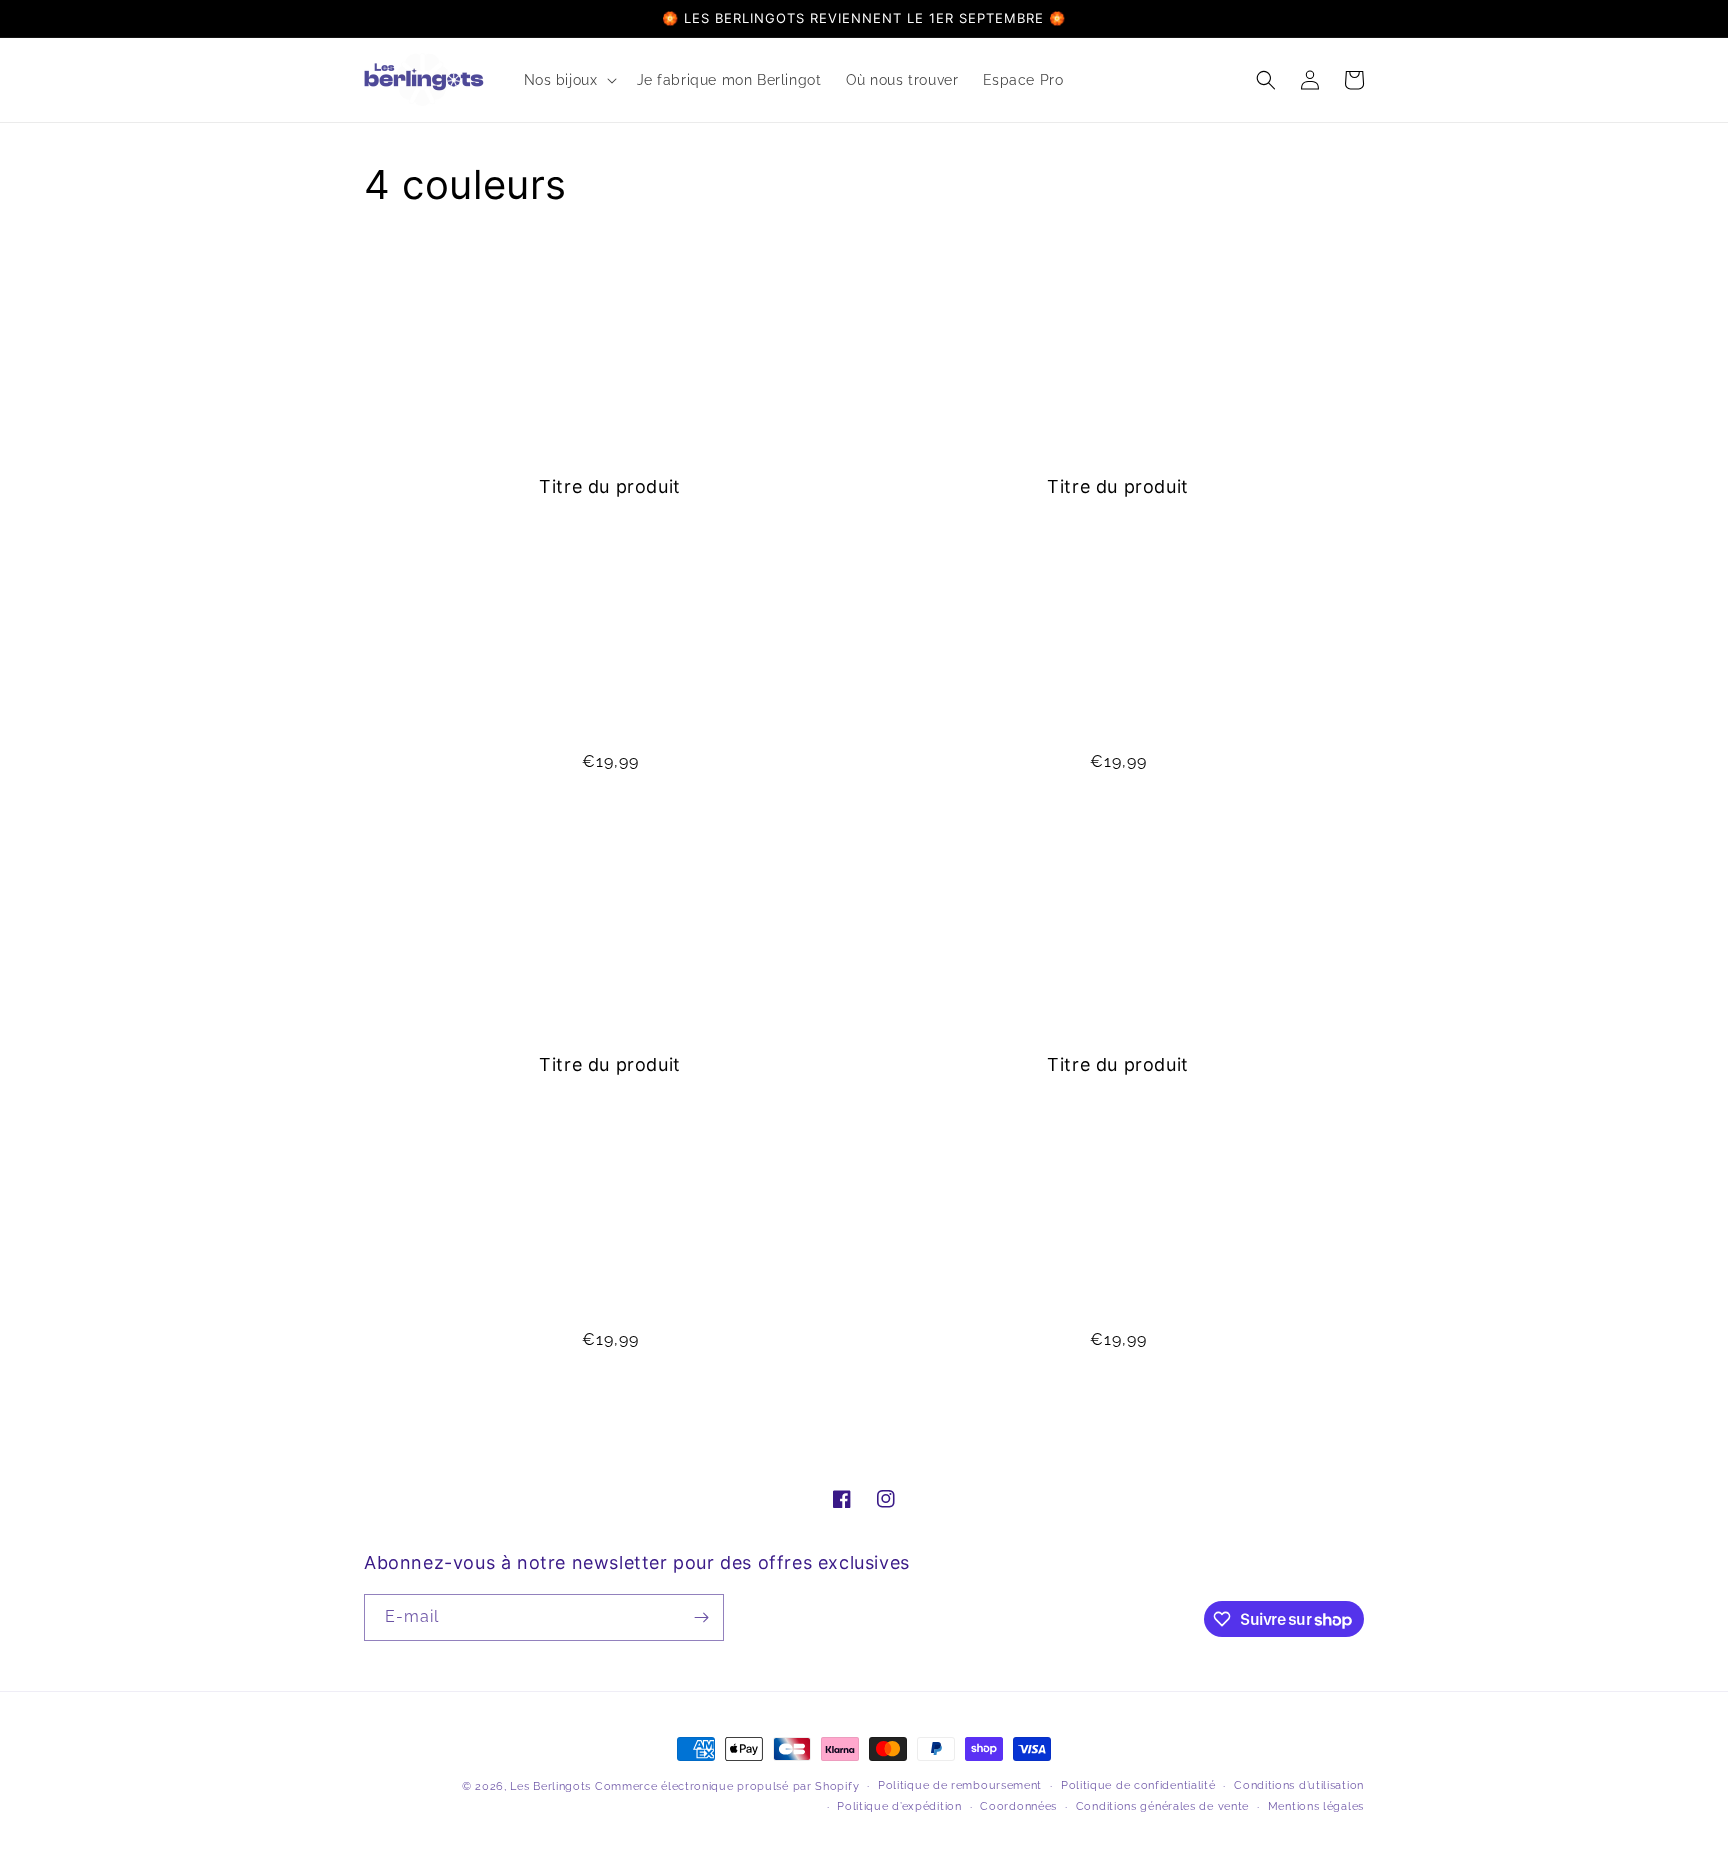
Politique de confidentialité (1138, 1785)
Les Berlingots (550, 1786)
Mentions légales (1316, 1806)
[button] (568, 80)
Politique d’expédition (899, 1806)
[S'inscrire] (701, 1617)
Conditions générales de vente (1162, 1806)
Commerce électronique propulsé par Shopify (727, 1786)
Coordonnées (1018, 1806)
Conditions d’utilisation (1299, 1785)
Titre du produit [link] (610, 486)
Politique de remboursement (960, 1785)
